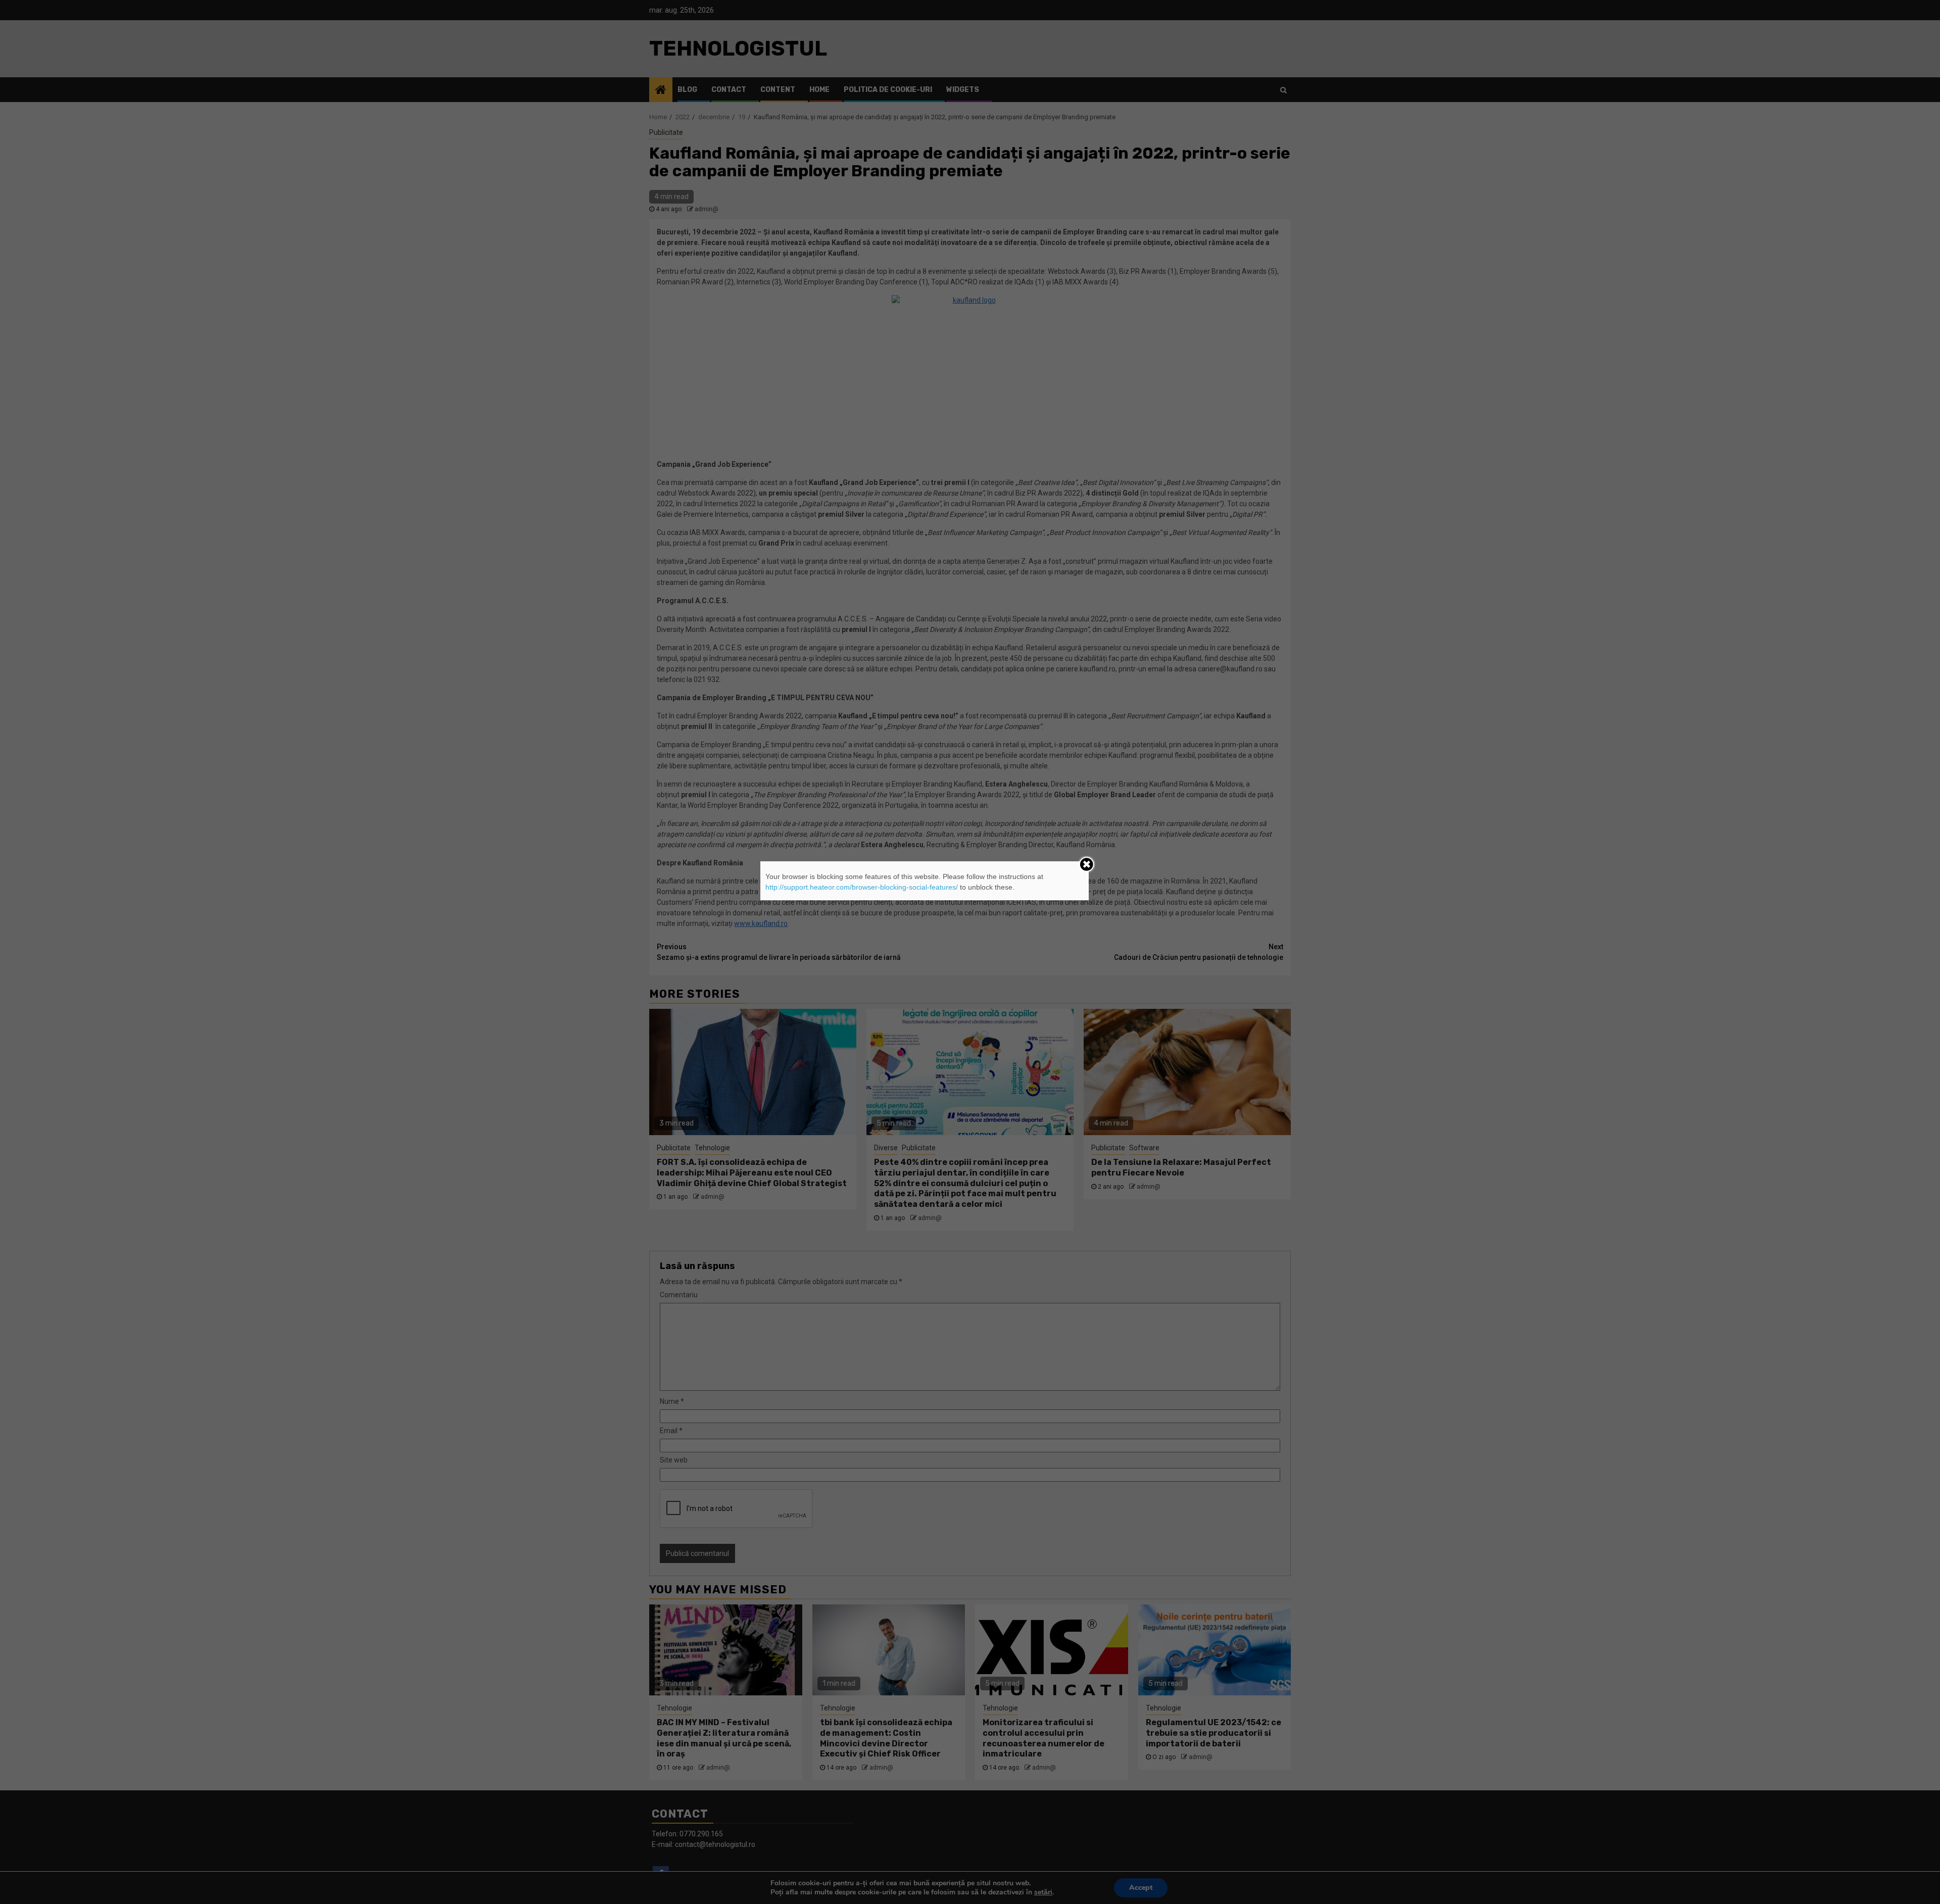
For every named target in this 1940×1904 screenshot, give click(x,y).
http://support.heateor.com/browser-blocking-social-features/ (862, 887)
